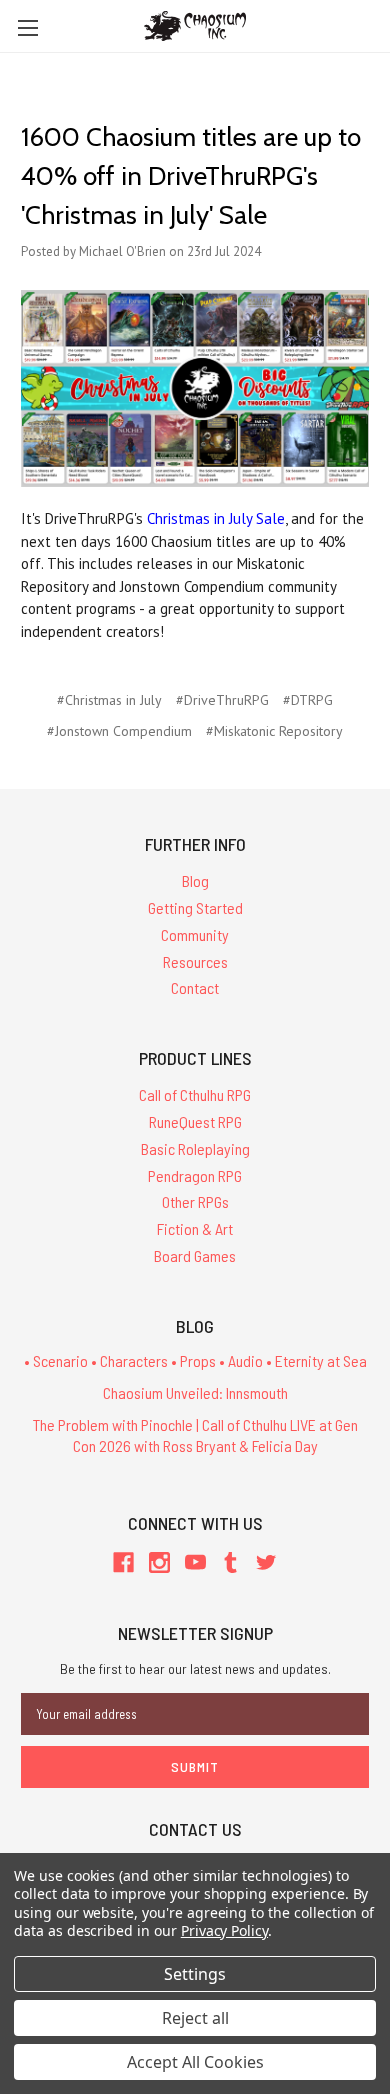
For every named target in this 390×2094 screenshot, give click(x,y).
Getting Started (195, 907)
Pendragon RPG (195, 1175)
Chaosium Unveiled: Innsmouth (195, 1392)
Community (195, 934)
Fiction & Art (195, 1228)
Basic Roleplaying (195, 1148)
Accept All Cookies (195, 2062)
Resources (195, 961)
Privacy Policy (224, 1930)
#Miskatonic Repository (274, 731)
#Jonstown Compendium (119, 731)
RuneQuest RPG (195, 1121)
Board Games (195, 1255)
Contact (195, 987)
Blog (195, 880)
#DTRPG (308, 700)
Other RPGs (195, 1201)
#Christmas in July (109, 700)
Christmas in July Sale (216, 518)
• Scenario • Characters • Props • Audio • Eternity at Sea (195, 1360)
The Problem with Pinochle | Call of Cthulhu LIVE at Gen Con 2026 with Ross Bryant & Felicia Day (195, 1435)
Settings (195, 1974)
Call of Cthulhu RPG (195, 1094)
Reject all (195, 2018)
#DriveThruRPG (222, 700)
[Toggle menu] (27, 27)
